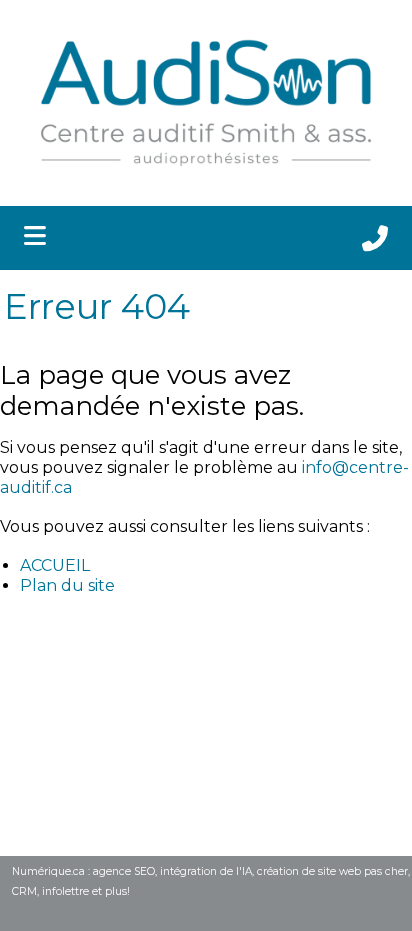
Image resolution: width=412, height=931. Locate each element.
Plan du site (67, 585)
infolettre (65, 891)
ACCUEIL (55, 565)
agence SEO (124, 871)
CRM (24, 891)
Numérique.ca (48, 871)
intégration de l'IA (206, 871)
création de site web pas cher (332, 871)
